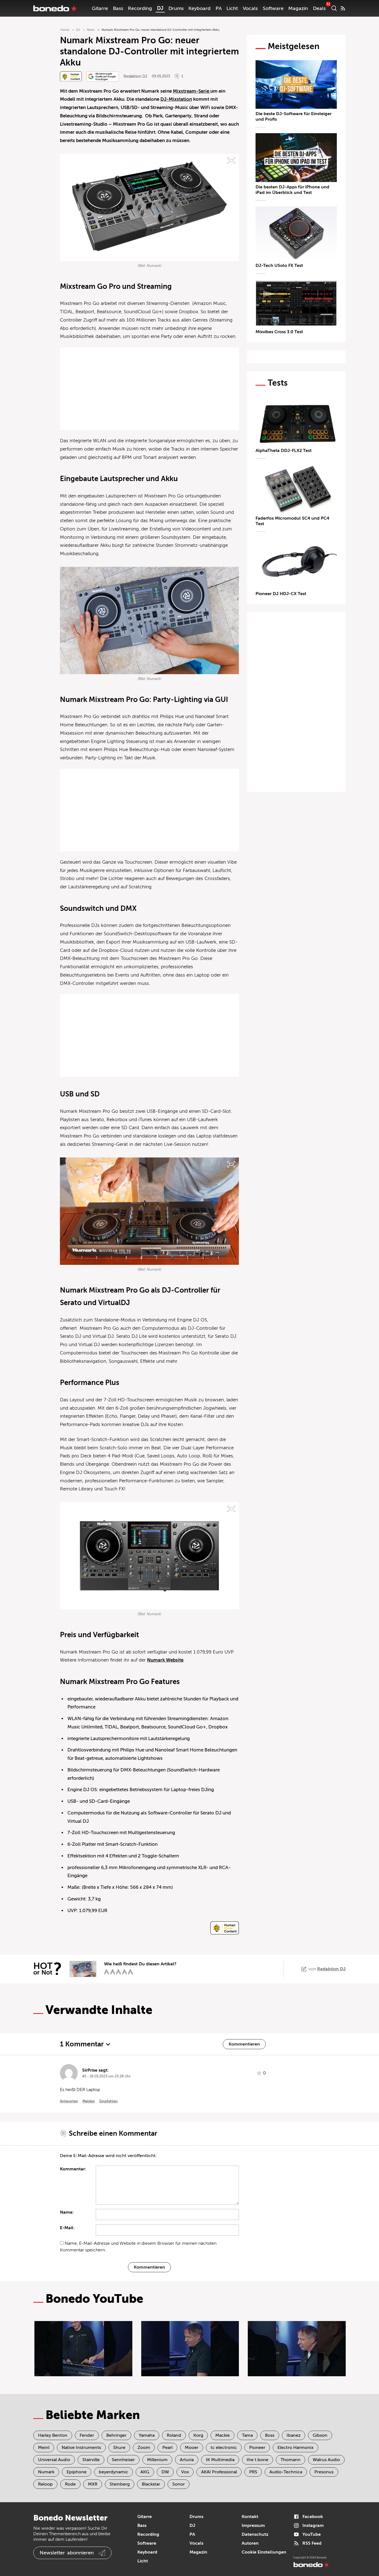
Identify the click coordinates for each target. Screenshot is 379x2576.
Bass (118, 8)
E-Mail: (67, 2228)
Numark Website (165, 1660)
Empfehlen (108, 2101)
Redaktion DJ (135, 76)
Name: (67, 2212)
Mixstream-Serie (192, 91)
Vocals (250, 8)
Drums (176, 8)
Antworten (69, 2101)
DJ (160, 8)
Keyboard (199, 8)
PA (219, 8)
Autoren (250, 2543)
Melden (89, 2101)
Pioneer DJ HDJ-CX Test (281, 594)
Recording (140, 8)
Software (273, 8)
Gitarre (100, 8)
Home (65, 30)
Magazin (298, 8)
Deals (319, 8)
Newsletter (67, 2553)
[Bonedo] (55, 8)
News (91, 30)
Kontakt (250, 2517)
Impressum (253, 2526)
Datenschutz (255, 2534)
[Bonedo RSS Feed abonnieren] (343, 8)
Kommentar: (73, 2169)
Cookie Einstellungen (264, 2552)
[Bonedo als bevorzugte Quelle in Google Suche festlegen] (103, 76)
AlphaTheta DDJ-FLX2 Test (284, 451)
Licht (232, 8)
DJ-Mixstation (176, 99)
